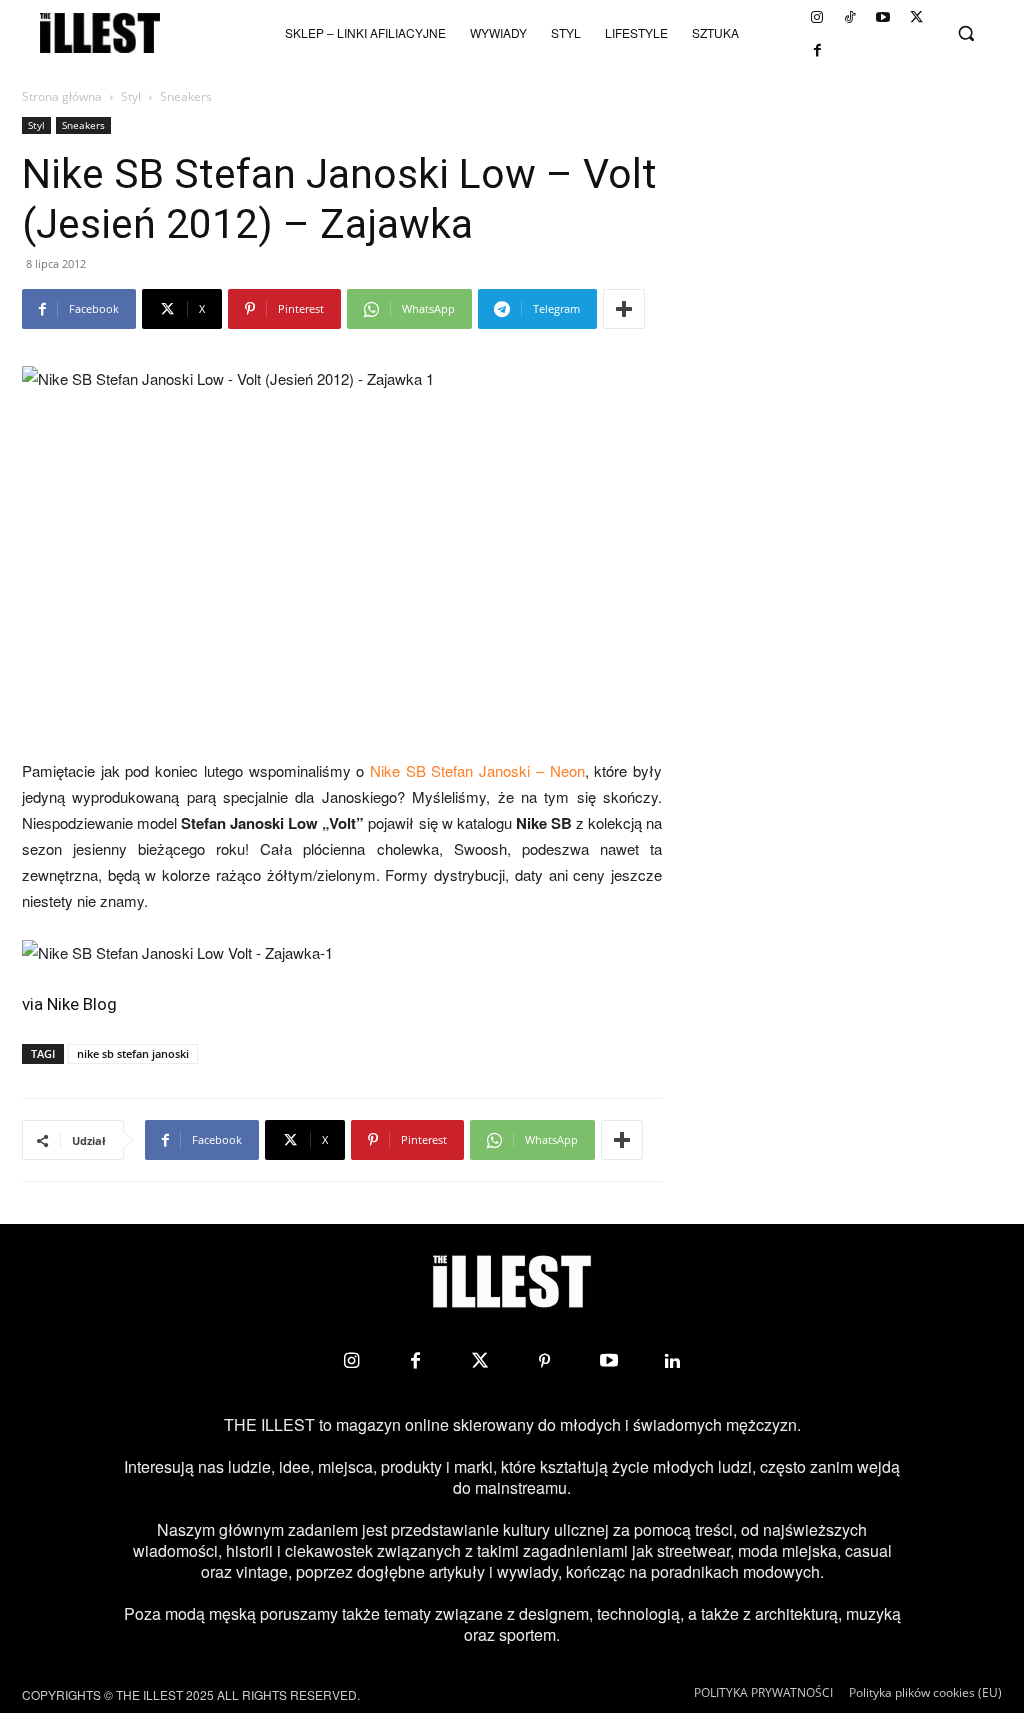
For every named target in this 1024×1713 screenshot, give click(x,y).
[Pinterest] (544, 1361)
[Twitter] (916, 17)
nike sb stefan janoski (133, 1053)
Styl (131, 96)
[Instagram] (817, 17)
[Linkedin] (673, 1361)
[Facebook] (817, 50)
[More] (624, 309)
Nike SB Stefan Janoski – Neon (477, 770)
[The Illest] (100, 32)
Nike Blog (82, 1004)
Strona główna (62, 96)
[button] (966, 33)
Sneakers (83, 125)
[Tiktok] (850, 17)
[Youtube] (883, 17)
